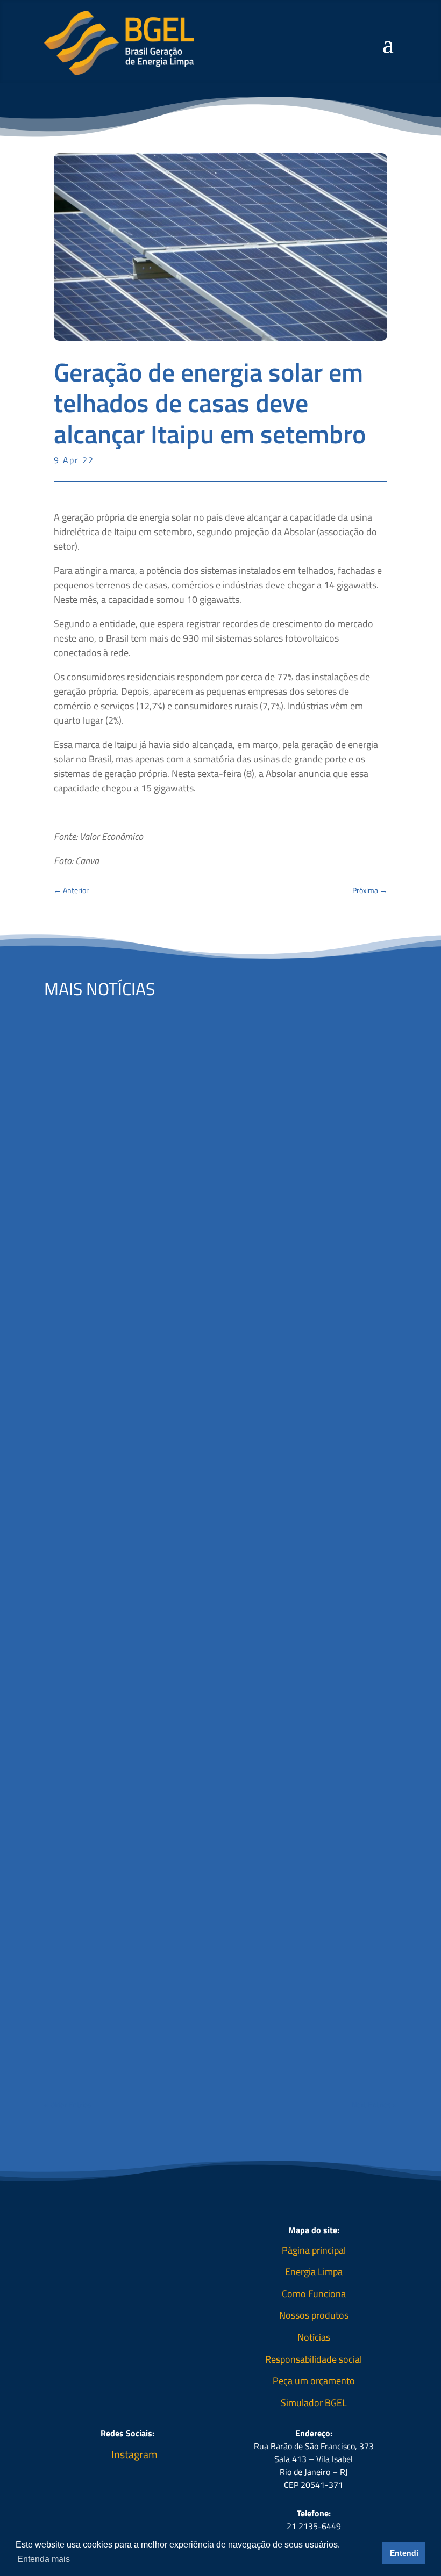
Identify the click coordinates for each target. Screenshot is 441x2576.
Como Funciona (314, 2294)
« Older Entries (68, 2104)
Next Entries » (374, 2104)
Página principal (314, 2250)
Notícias (314, 2337)
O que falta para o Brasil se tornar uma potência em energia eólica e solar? (207, 1261)
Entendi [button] (404, 2553)
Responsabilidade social (314, 2359)
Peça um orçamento (314, 2381)
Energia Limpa (314, 2272)
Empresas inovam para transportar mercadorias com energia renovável (216, 1987)
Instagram (134, 2454)
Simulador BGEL (314, 2403)
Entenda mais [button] (44, 2559)
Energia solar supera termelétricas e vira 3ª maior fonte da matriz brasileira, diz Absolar (202, 1627)
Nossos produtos (314, 2315)
